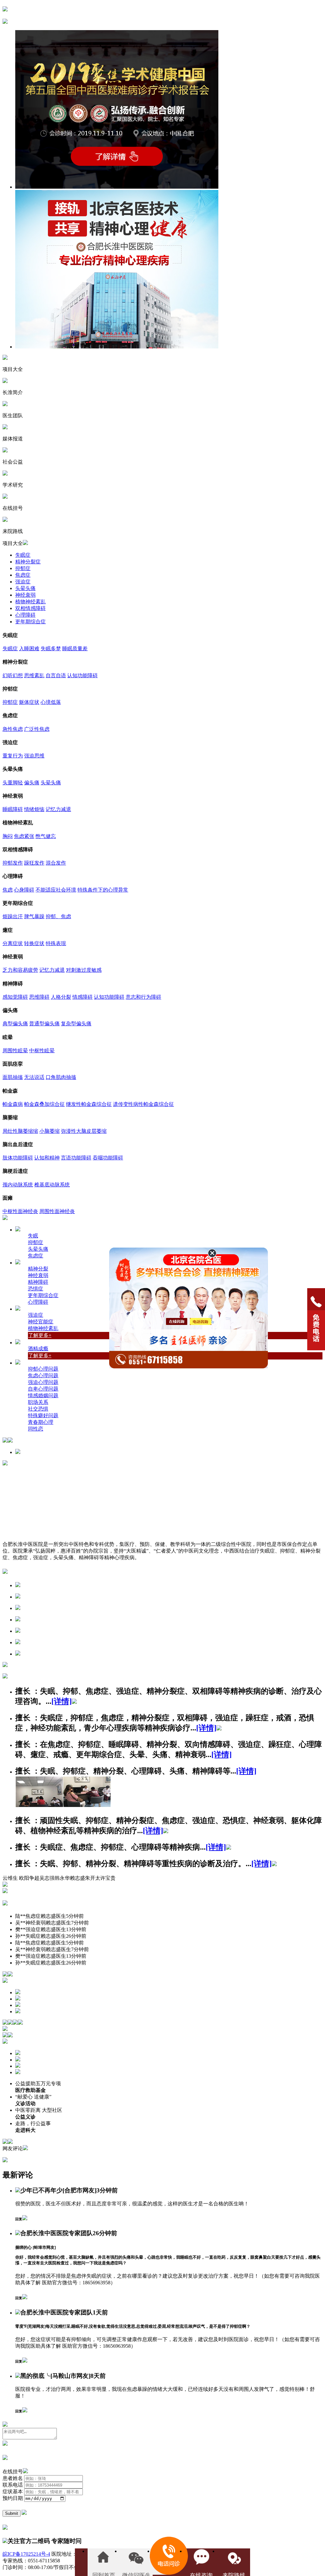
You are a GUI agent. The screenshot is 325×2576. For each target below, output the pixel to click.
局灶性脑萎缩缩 (20, 1131)
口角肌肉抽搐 (61, 1077)
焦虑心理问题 (43, 1376)
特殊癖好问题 (43, 1415)
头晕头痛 (25, 588)
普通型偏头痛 (44, 1024)
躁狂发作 (34, 863)
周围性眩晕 (15, 1051)
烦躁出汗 (13, 916)
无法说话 (34, 1077)
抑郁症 (23, 568)
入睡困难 (29, 649)
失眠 (33, 1236)
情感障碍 (83, 997)
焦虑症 (23, 575)
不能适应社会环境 (56, 890)
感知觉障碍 (15, 997)
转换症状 (34, 943)
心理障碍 (25, 615)
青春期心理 (41, 1422)
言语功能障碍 (76, 1158)
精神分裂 (38, 1269)
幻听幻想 (13, 675)
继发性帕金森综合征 (89, 1104)
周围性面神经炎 (57, 1211)
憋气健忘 (46, 836)
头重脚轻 (13, 783)
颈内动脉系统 (18, 1185)
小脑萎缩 (50, 1131)
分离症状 (13, 943)
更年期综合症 (30, 622)
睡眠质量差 (75, 649)
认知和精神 (47, 1158)
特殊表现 (56, 943)
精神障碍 (38, 1282)
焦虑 (8, 890)
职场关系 (38, 1402)
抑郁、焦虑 (58, 916)
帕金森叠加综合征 (44, 1104)
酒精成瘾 (38, 1349)
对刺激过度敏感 (84, 970)
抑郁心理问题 (43, 1369)
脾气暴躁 (34, 916)
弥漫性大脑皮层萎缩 (84, 1131)
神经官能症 (41, 1322)
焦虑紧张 (24, 836)
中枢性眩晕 (42, 1051)
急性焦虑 (13, 729)
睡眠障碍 (13, 809)
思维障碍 (39, 997)
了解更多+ (40, 1335)
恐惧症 (36, 1289)
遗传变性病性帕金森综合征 (143, 1104)
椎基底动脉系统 (52, 1185)
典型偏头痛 (15, 1024)
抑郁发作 (13, 863)
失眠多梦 (51, 649)
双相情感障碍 (30, 608)
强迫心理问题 (43, 1382)
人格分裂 (61, 997)
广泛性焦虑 (37, 729)
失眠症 (23, 555)
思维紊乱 (34, 675)
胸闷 (8, 836)
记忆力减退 (58, 809)
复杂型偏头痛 (76, 1024)
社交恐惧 (38, 1409)
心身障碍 (24, 890)
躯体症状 (29, 702)
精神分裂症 (28, 562)
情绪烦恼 (34, 809)
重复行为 (13, 756)
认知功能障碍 (83, 675)
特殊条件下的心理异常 (103, 890)
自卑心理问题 (43, 1389)
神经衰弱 (25, 595)
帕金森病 (13, 1104)
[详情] (62, 1701)
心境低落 (51, 702)
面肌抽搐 (13, 1077)
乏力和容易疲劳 (20, 970)
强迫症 (23, 582)
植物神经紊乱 (30, 602)
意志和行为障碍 (143, 997)
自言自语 (56, 675)
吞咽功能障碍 (108, 1158)
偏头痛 (32, 783)
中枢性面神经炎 (20, 1211)
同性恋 (36, 1429)
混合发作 (56, 863)
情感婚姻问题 (43, 1395)
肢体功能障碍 (18, 1158)
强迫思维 (34, 756)
